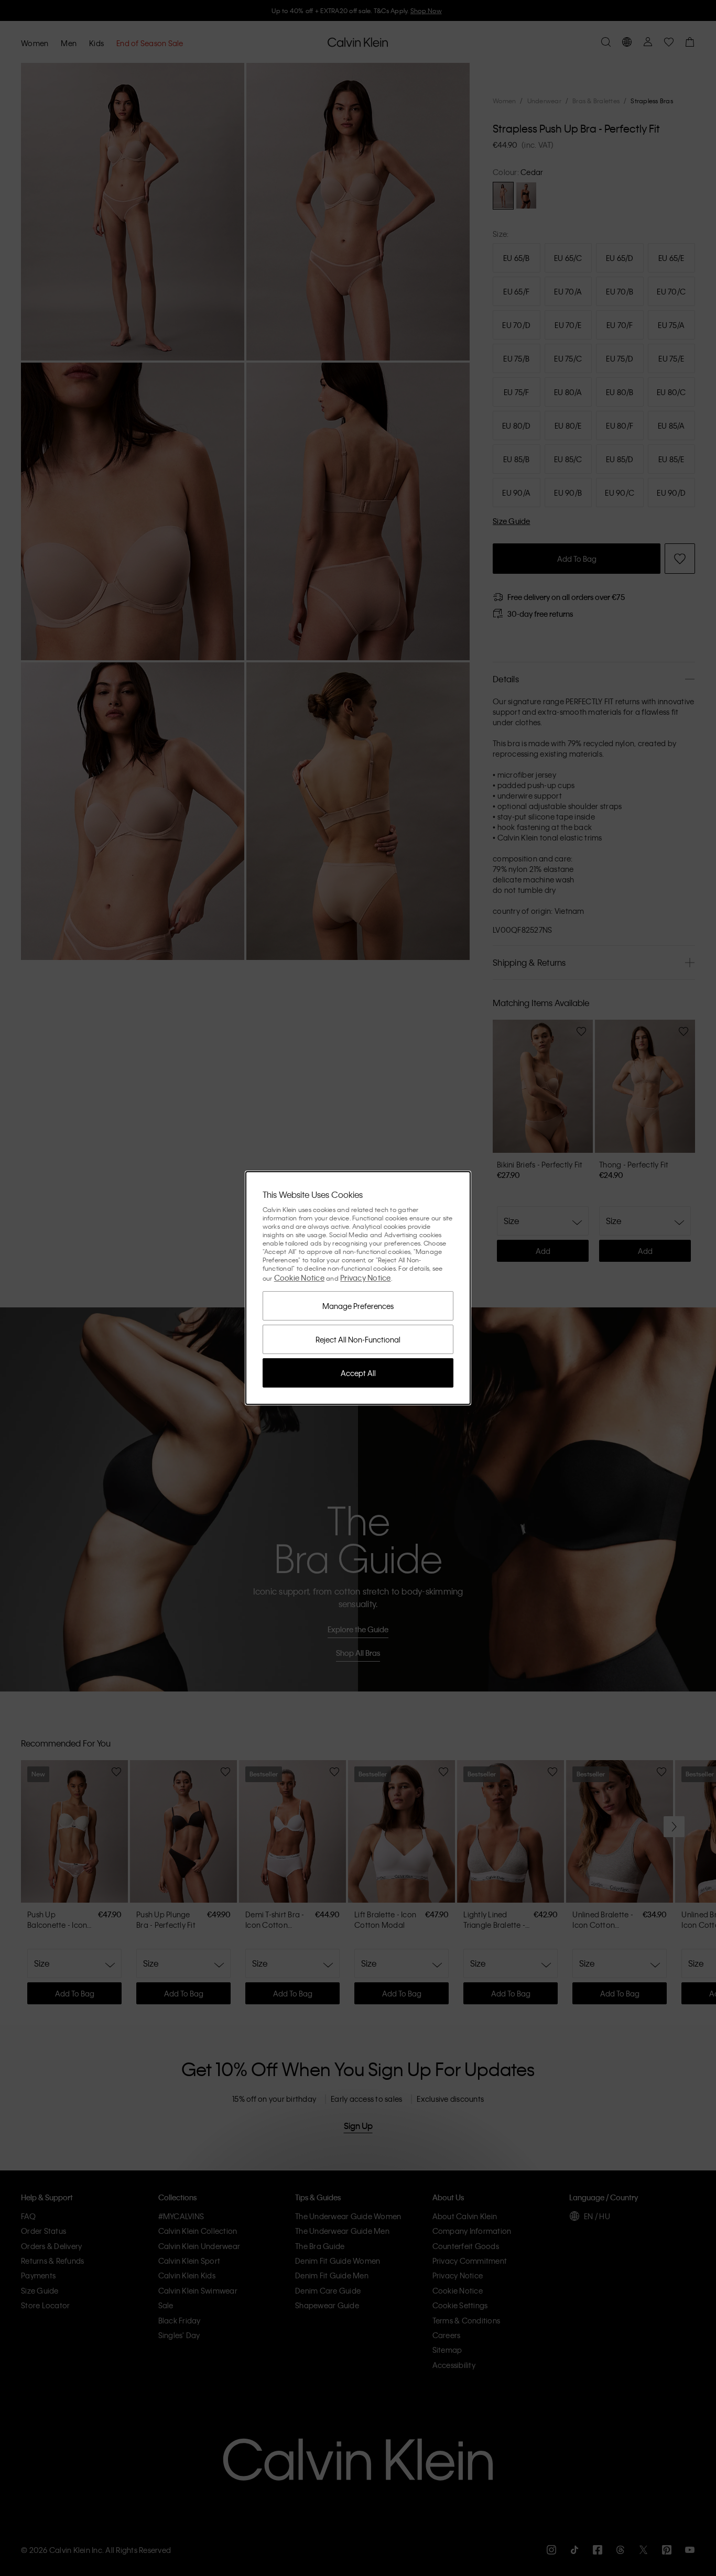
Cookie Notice (299, 1278)
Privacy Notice (366, 1278)
